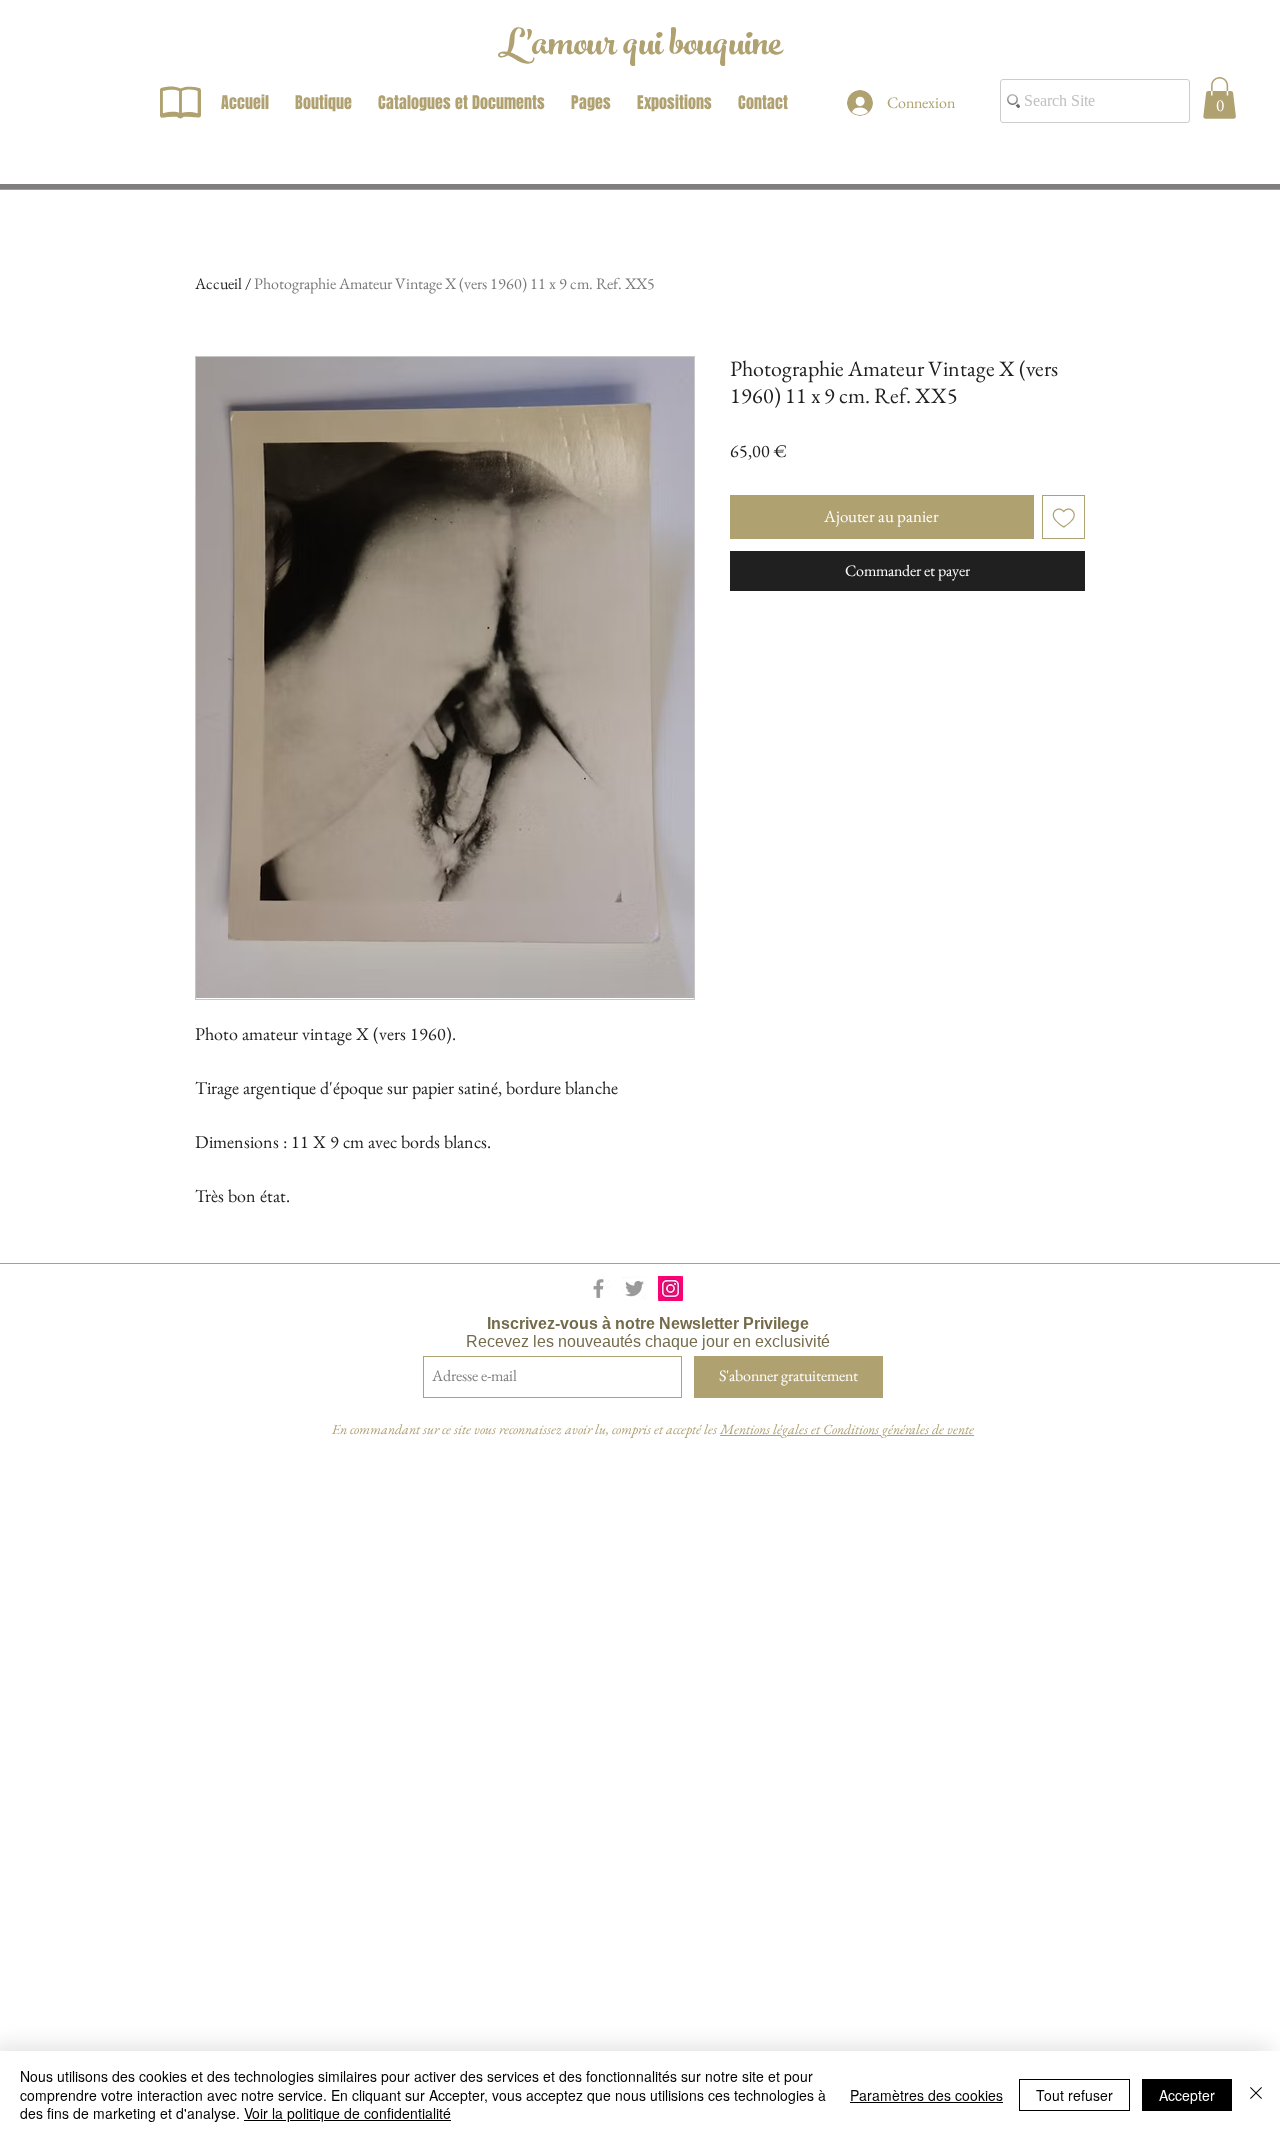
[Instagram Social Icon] (670, 1288)
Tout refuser (1074, 2095)
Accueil (218, 283)
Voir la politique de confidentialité (347, 2113)
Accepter (1187, 2095)
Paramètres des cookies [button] (926, 2095)
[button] (1219, 98)
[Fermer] (1256, 2094)
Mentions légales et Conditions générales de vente (847, 1429)
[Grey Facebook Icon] (598, 1288)
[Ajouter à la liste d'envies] (1064, 517)
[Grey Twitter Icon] (634, 1288)
